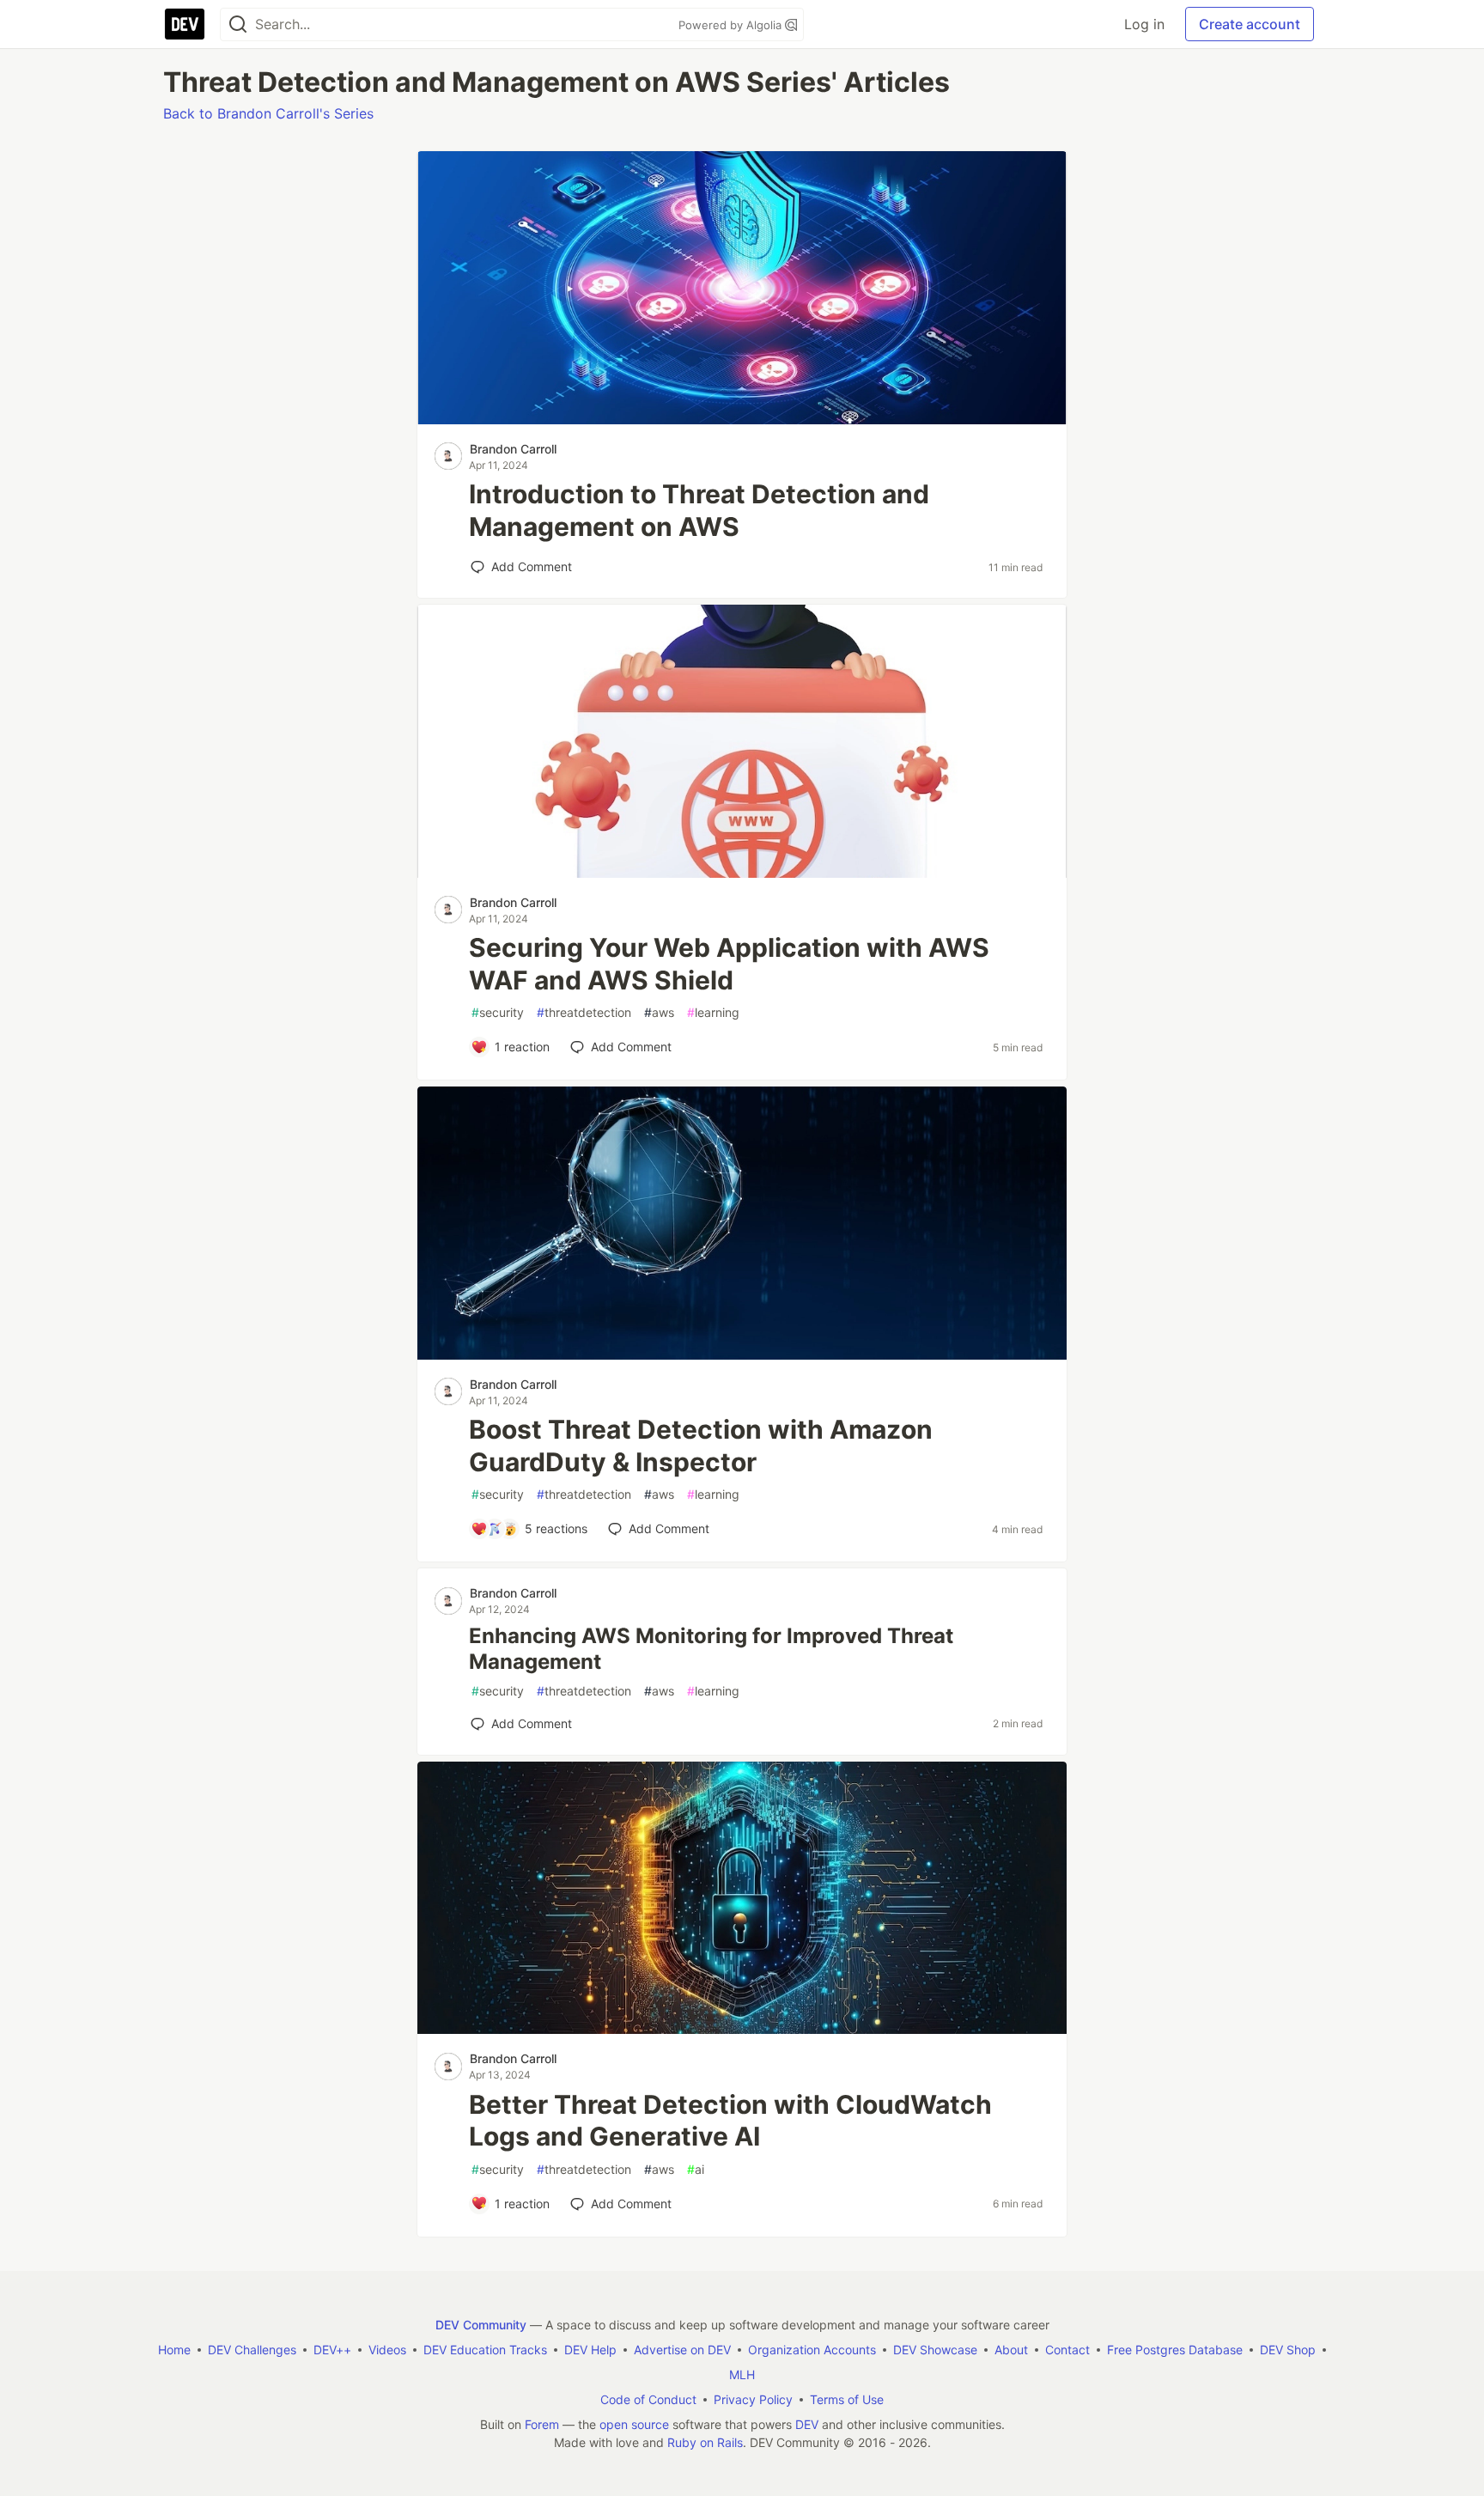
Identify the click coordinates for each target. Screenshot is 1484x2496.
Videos (387, 2350)
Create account (1250, 24)
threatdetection (584, 1012)
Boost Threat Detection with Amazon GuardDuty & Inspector (701, 1446)
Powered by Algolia (732, 25)
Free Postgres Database (1175, 2350)
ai (696, 2169)
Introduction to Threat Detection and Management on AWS (699, 510)
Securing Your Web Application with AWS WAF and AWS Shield (729, 964)
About (1011, 2350)
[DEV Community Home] (185, 24)
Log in (1144, 24)
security (498, 1012)
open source (634, 2424)
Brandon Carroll (513, 449)
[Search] (238, 24)
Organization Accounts (812, 2350)
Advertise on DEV (682, 2350)
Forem (542, 2424)
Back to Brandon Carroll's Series (268, 113)
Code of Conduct (648, 2399)
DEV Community (481, 2325)
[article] (742, 419)
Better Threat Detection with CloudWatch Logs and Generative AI (730, 2121)
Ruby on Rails (705, 2442)
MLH (742, 2374)
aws (659, 1012)
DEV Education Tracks (485, 2350)
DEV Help (590, 2350)
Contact (1067, 2350)
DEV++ (332, 2350)
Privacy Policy (753, 2399)
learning (713, 1012)
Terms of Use (847, 2399)
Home (174, 2350)
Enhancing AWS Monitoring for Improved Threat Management (711, 1649)
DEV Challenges (252, 2350)
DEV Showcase (935, 2350)
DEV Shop (1288, 2350)
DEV (807, 2424)
